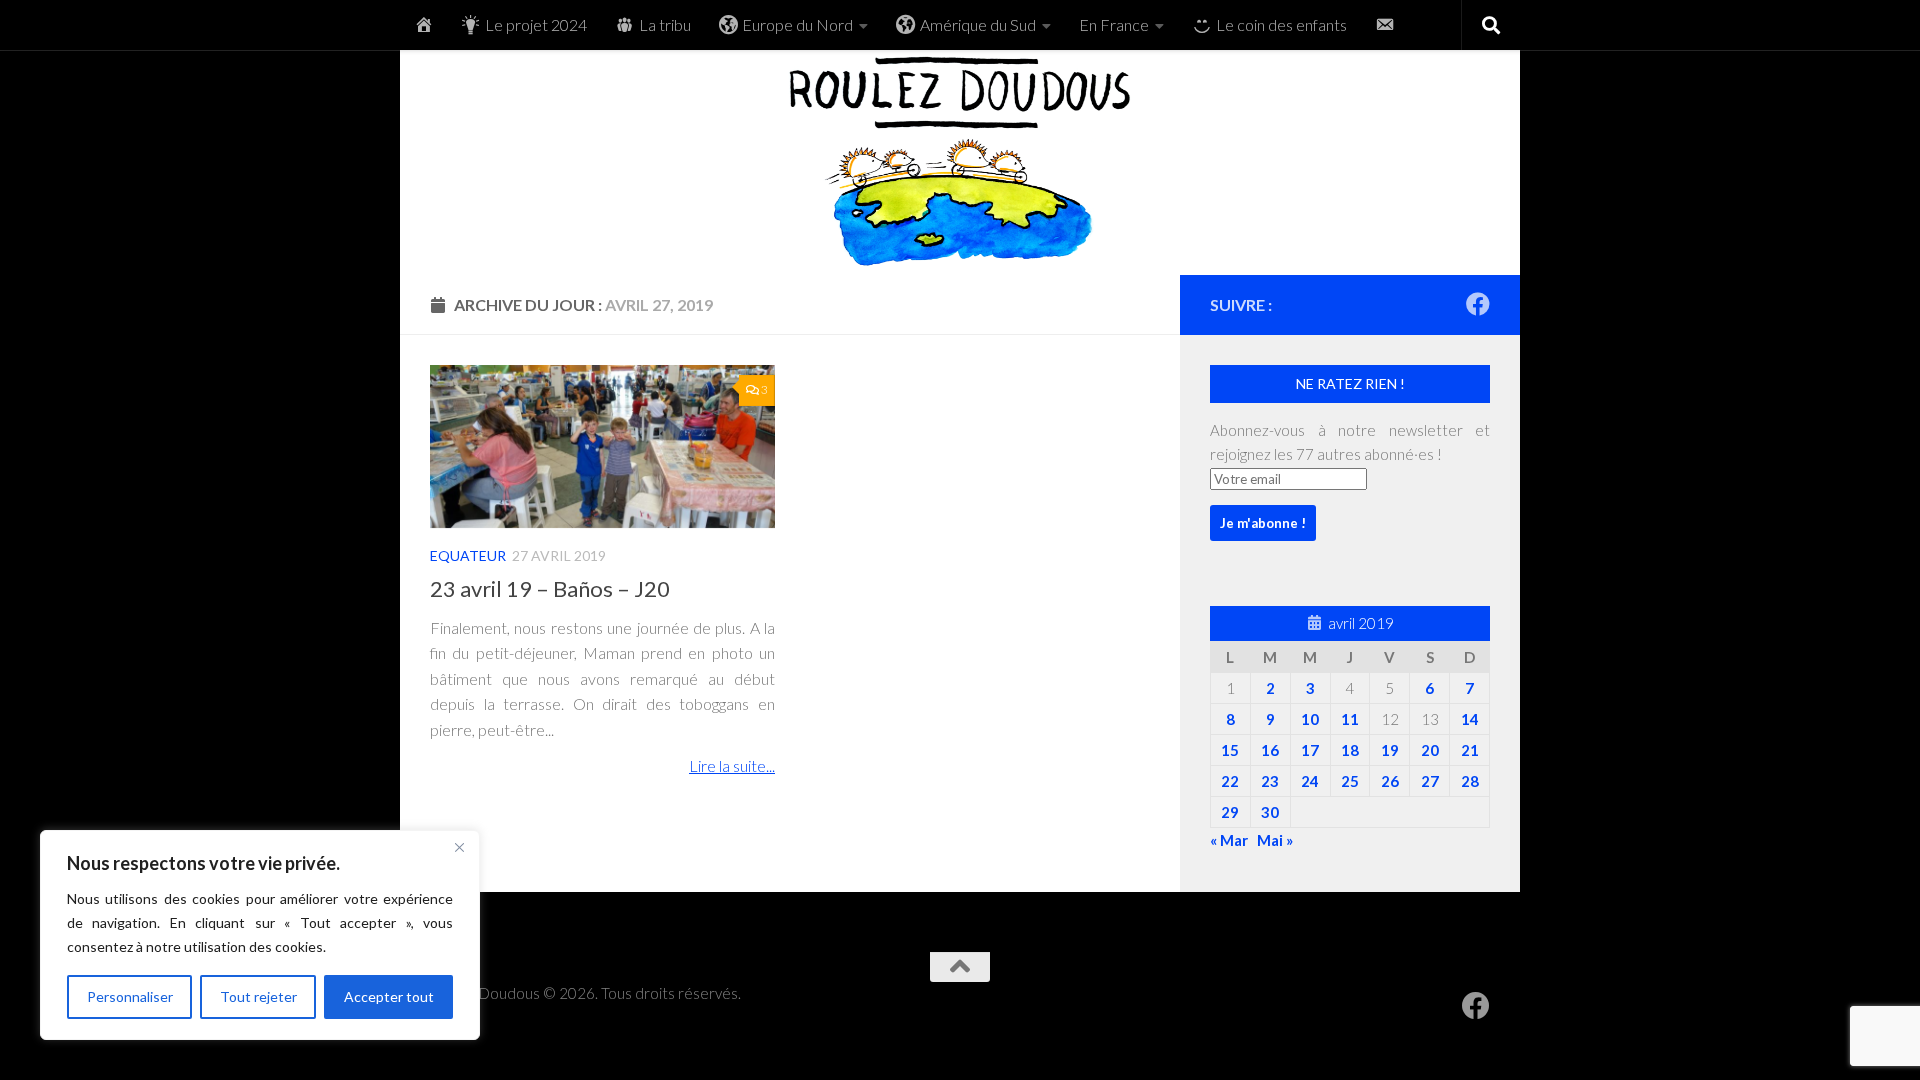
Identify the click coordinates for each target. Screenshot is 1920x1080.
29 (1230, 812)
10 (1310, 719)
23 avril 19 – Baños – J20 (550, 588)
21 (1470, 750)
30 (1270, 812)
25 (1350, 781)
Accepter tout (389, 996)
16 (1270, 750)
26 (1390, 781)
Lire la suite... (732, 765)
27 (1430, 781)
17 (1310, 750)
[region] (260, 935)
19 (1390, 750)
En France (1114, 24)
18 (1350, 750)
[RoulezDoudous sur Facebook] (1478, 304)
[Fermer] (459, 847)
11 (1350, 719)
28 (1470, 781)
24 (1310, 781)
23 (1270, 781)
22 (1230, 781)
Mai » (1275, 840)
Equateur (468, 555)
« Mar (1229, 840)
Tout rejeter (258, 996)
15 (1230, 750)
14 (1470, 719)
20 (1430, 750)
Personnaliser (130, 996)
